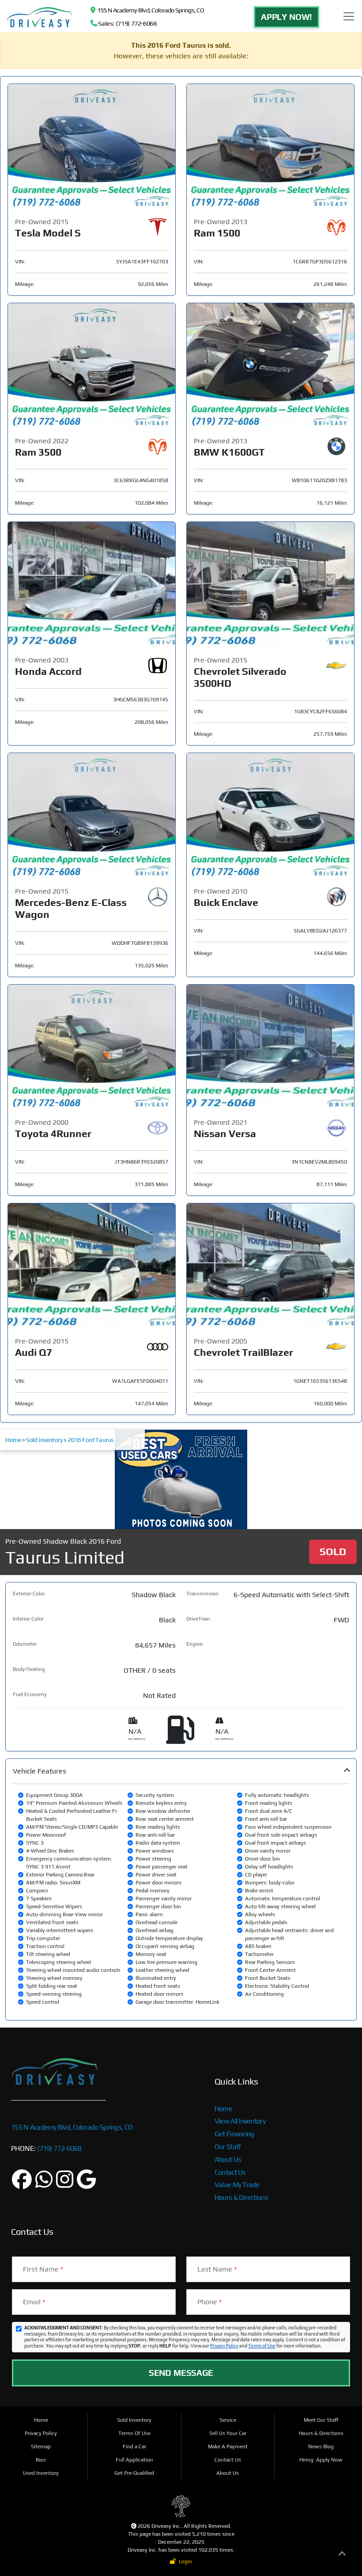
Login (184, 2561)
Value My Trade (237, 2185)
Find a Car (134, 2447)
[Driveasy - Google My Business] (86, 2184)
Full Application (134, 2460)
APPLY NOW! (287, 17)
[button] (181, 1889)
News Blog (321, 2447)
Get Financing (234, 2134)
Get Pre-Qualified (134, 2473)
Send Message (181, 2373)
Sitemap (41, 2447)
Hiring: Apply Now (321, 2460)
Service (228, 2420)
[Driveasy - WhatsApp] (44, 2184)
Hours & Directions (241, 2197)
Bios (41, 2460)
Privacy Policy (224, 2346)
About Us (228, 2159)
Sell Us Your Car (228, 2433)
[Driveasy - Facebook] (22, 2184)
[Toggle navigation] (349, 16)
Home (13, 1440)
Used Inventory (41, 2473)
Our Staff (228, 2147)
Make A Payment (228, 2447)
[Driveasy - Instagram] (65, 2184)
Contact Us (230, 2172)
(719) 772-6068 (58, 2148)
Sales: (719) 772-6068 (127, 23)
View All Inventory (240, 2121)
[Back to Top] (342, 2555)
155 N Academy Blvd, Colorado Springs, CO (149, 10)
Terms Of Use (134, 2433)
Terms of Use (262, 2346)
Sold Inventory (44, 1440)
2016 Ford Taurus (91, 1440)
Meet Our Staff (321, 2420)
